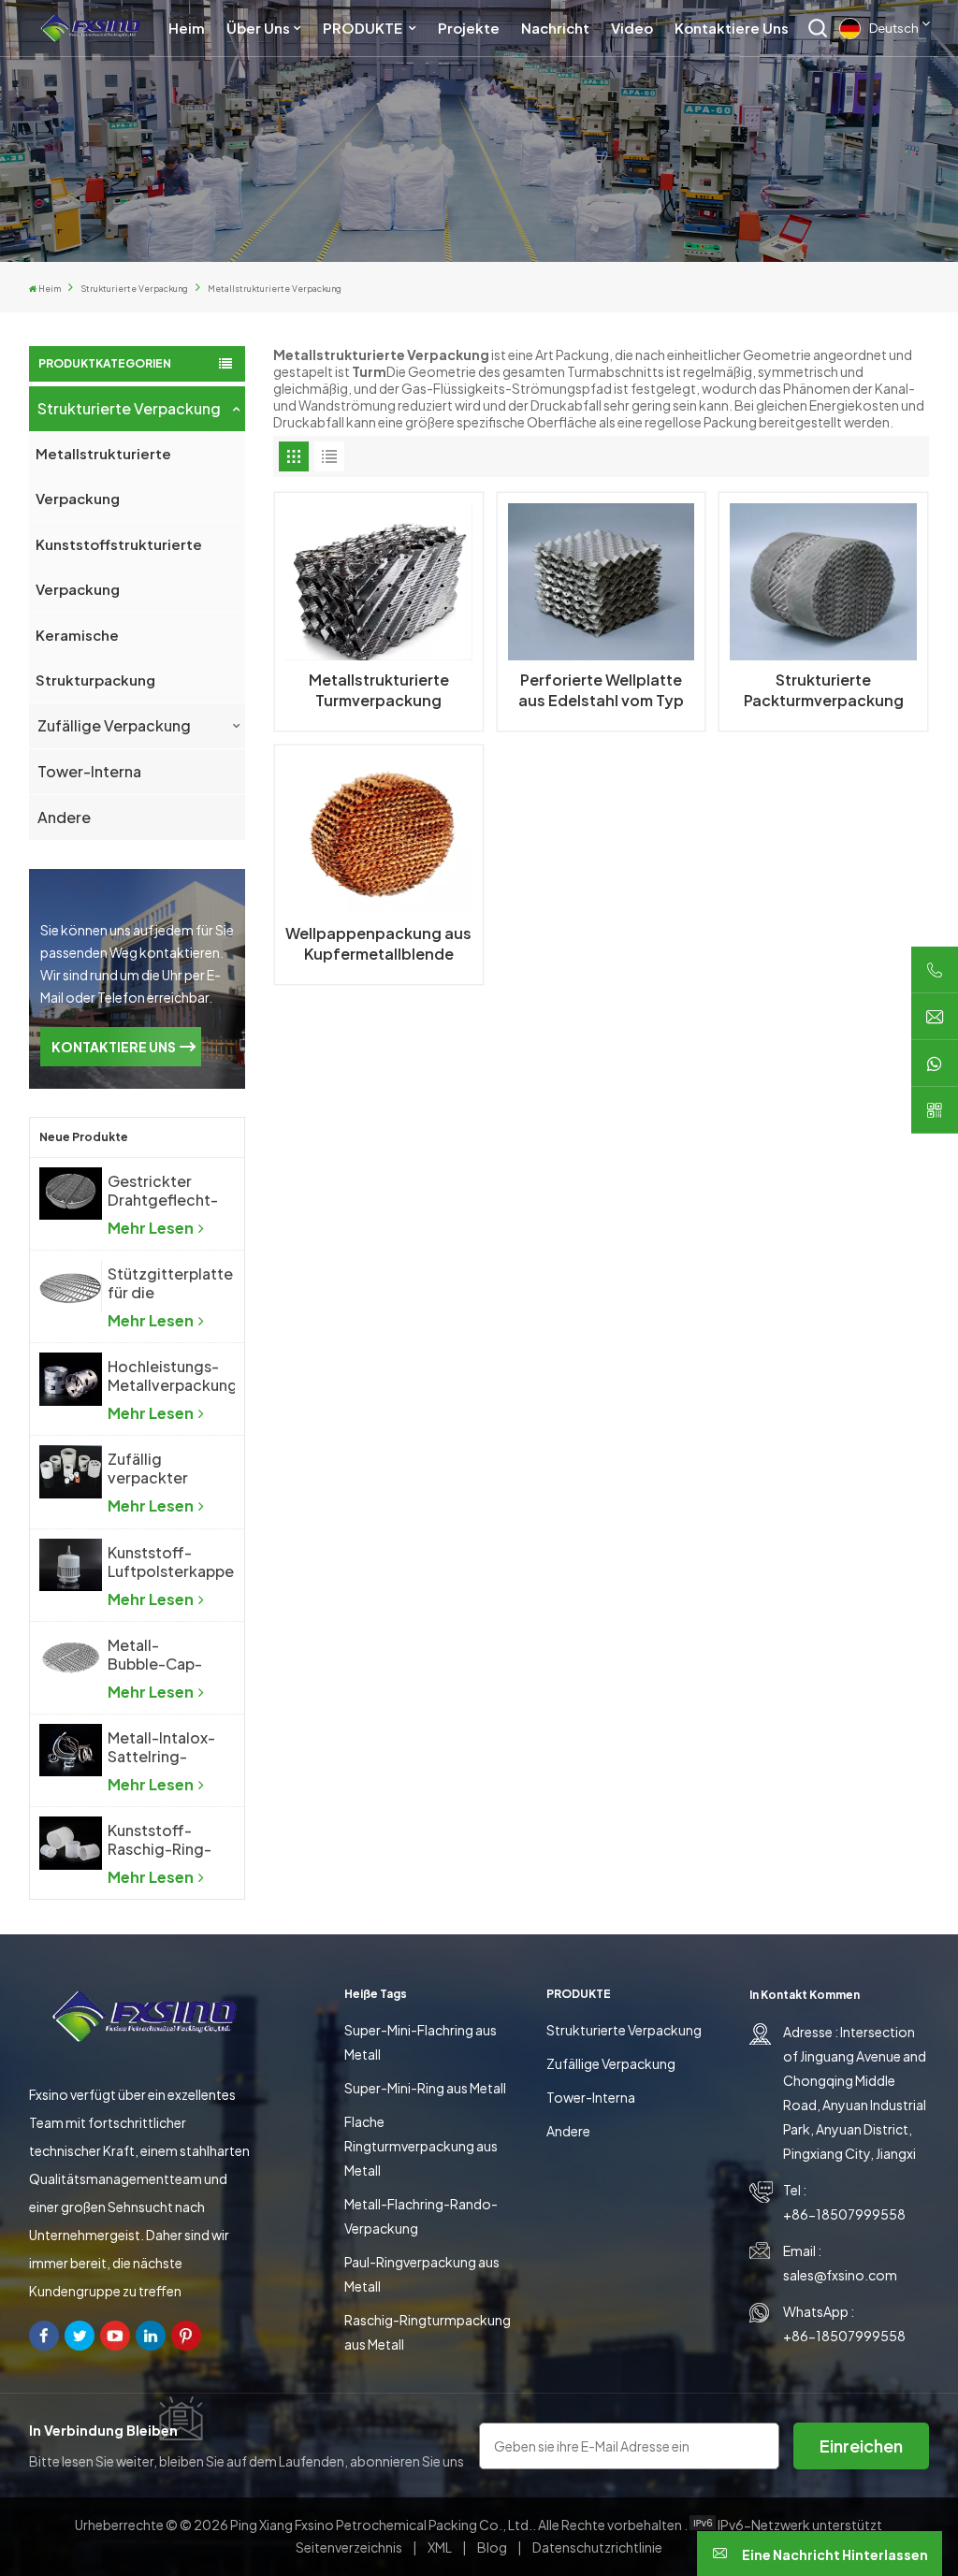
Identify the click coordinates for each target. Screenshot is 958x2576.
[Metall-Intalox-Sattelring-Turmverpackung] (71, 1750)
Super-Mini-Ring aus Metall (425, 2088)
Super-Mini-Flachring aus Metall (421, 2042)
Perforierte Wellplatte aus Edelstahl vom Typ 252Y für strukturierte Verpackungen (601, 690)
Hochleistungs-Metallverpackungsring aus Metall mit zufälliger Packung (171, 1376)
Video (632, 28)
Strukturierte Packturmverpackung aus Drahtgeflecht (824, 690)
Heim (187, 28)
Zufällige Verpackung (114, 725)
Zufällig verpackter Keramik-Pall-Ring (156, 1469)
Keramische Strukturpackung (95, 657)
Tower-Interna (89, 771)
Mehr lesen (152, 1228)
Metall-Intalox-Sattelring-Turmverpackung (168, 1747)
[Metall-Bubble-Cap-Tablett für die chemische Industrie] (71, 1657)
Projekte (469, 28)
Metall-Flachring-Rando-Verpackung (421, 2216)
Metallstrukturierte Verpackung (103, 476)
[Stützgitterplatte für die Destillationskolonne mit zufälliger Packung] (71, 1286)
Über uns (258, 28)
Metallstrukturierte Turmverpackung (379, 690)
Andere (64, 817)
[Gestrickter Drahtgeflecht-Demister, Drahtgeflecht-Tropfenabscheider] (71, 1194)
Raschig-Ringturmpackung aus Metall (428, 2332)
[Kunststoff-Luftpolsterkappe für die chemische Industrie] (71, 1565)
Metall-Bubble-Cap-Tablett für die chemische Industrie (159, 1655)
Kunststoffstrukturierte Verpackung (119, 566)
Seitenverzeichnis (350, 2547)
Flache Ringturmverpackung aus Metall (421, 2146)
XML (440, 2547)
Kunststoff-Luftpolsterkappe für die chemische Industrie (171, 1562)
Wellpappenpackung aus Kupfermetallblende (378, 943)
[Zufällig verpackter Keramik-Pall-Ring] (71, 1471)
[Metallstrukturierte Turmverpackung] (379, 582)
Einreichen (861, 2446)
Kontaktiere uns (732, 28)
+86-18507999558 (844, 2214)
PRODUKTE (364, 28)
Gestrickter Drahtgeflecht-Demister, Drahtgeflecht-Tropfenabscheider (171, 1191)
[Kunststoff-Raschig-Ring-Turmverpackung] (71, 1843)
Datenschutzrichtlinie (597, 2547)
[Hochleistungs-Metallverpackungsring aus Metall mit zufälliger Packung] (71, 1379)
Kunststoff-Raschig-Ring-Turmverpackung (168, 1840)
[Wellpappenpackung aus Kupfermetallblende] (379, 835)
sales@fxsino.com (840, 2275)
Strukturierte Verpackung (134, 289)
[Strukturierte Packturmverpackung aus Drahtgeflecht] (823, 582)
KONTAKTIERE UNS (114, 1047)
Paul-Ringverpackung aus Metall (422, 2274)
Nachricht (555, 28)
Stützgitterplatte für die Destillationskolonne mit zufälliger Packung (171, 1283)
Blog (493, 2547)
